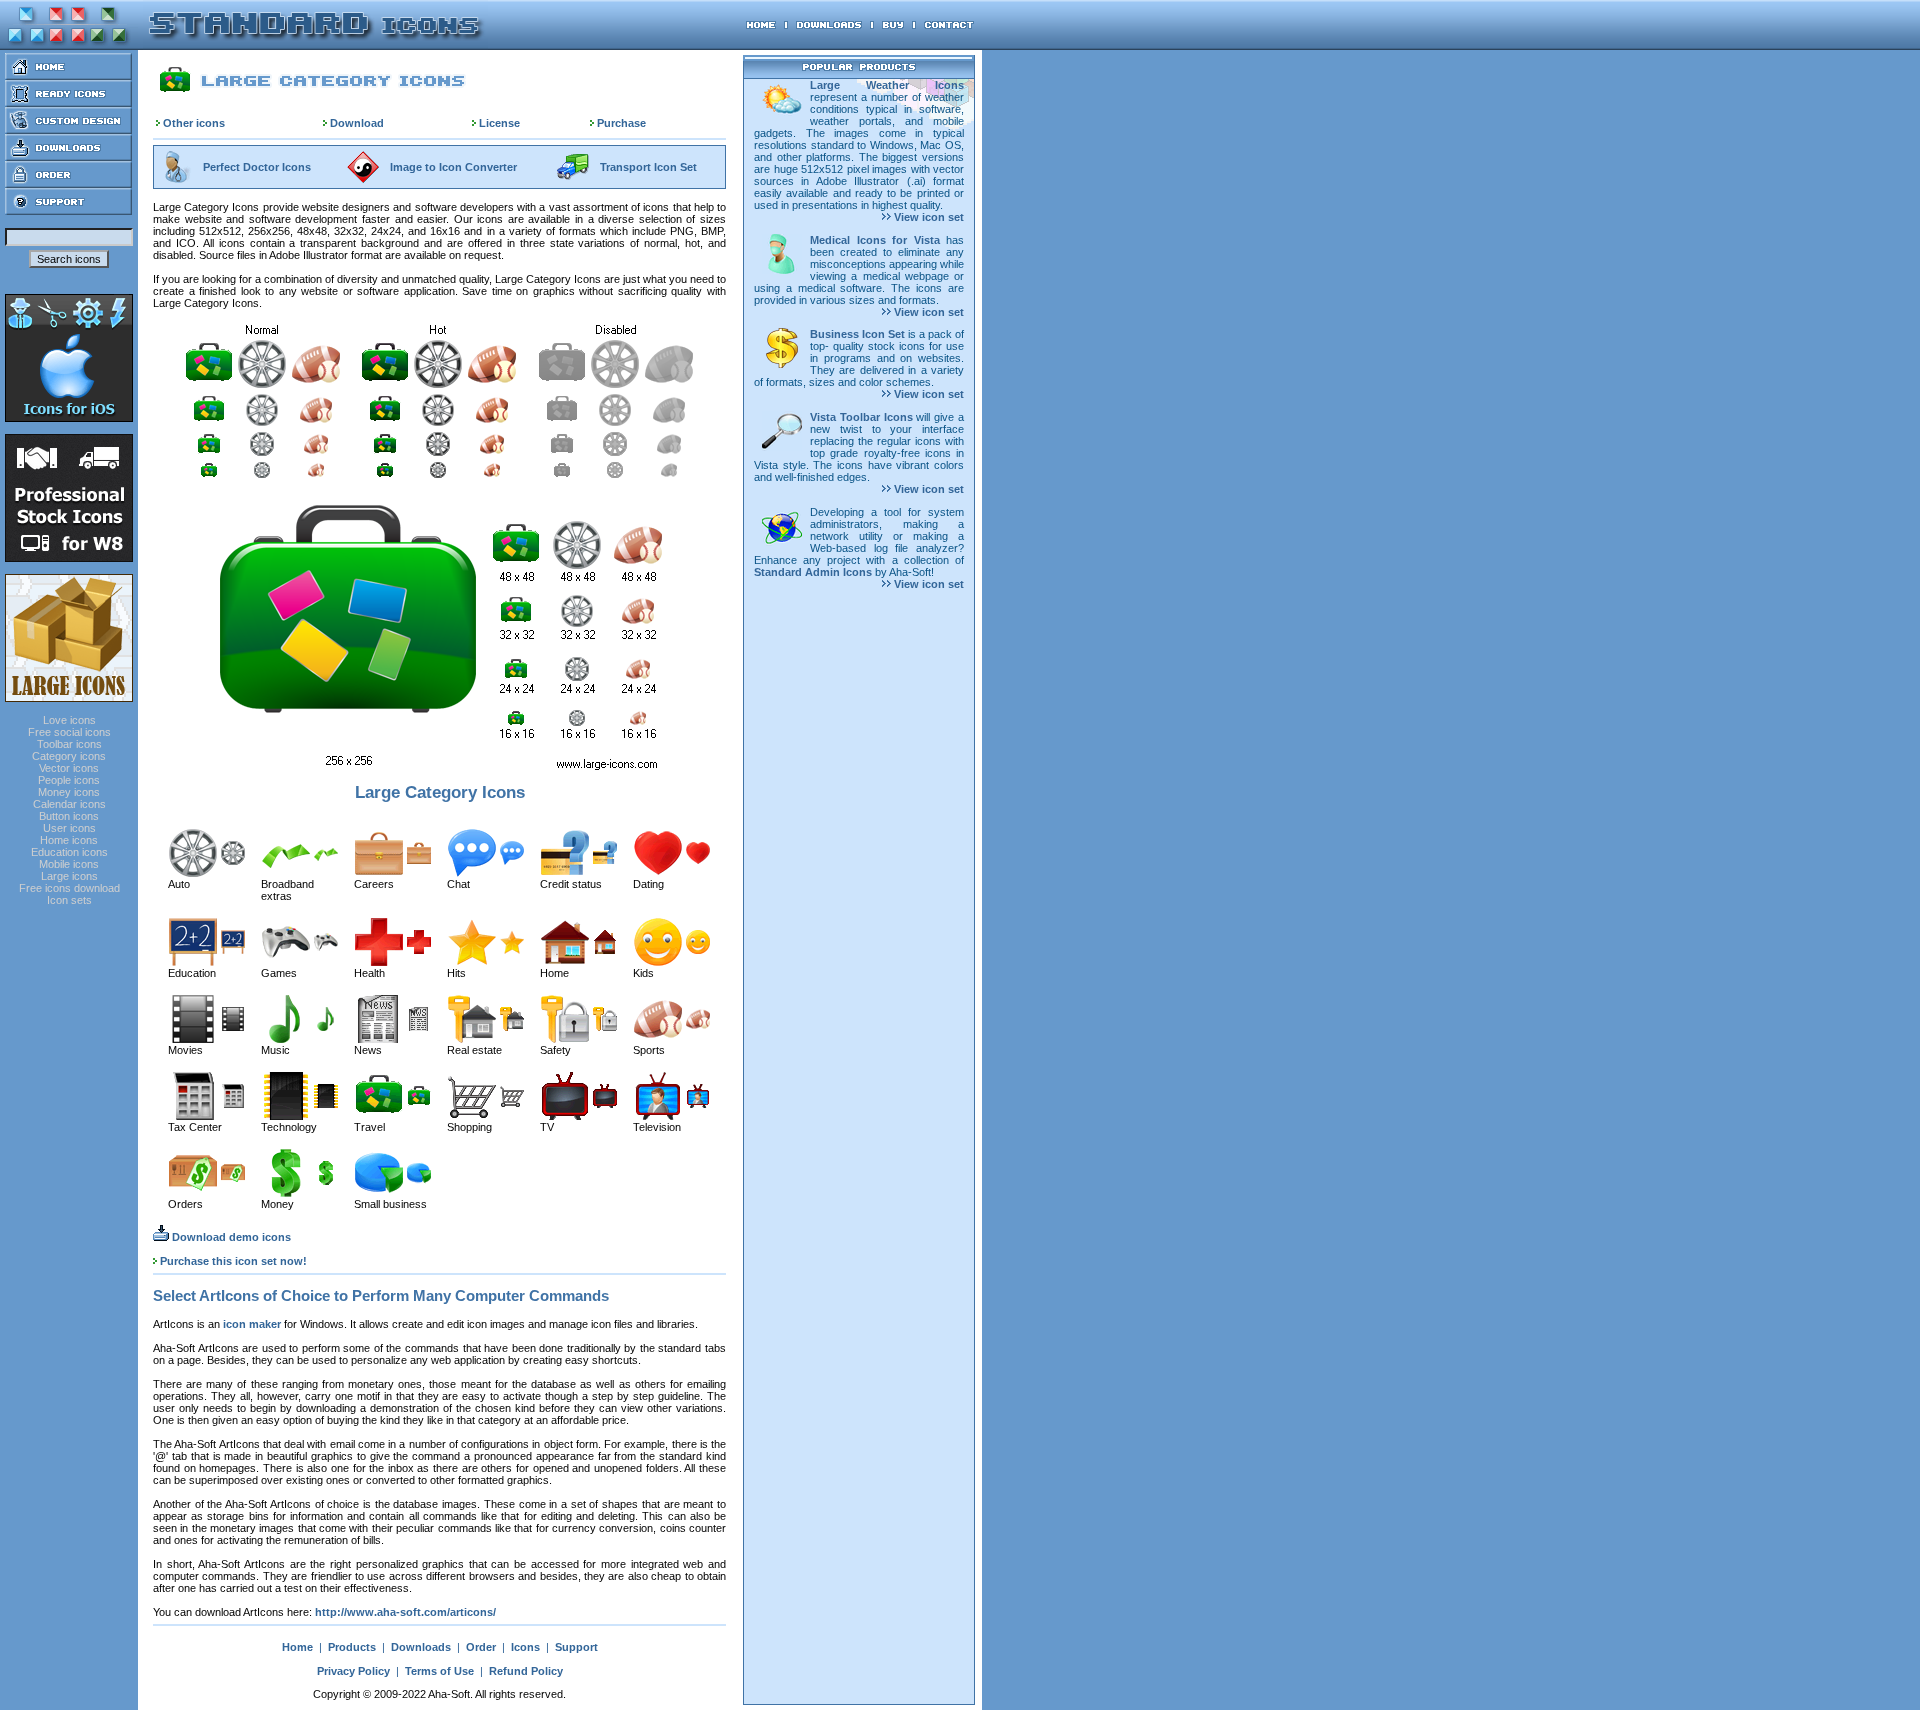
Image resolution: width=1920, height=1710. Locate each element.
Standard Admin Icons (813, 572)
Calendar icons (69, 804)
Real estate (474, 1050)
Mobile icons (69, 864)
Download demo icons (230, 1237)
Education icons (69, 852)
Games (279, 973)
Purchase (621, 123)
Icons (525, 1647)
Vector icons (69, 768)
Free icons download (69, 888)
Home (554, 973)
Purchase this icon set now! (233, 1261)
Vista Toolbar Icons (861, 417)
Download (357, 123)
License (499, 123)
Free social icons (69, 732)
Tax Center (195, 1127)
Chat (458, 884)
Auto (179, 884)
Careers (374, 884)
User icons (69, 828)
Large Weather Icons (887, 85)
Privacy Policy (353, 1671)
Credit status (571, 884)
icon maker (252, 1324)
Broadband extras (287, 890)
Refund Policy (526, 1671)
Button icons (69, 816)
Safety (555, 1050)
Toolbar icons (69, 744)
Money (277, 1204)
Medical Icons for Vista (875, 240)
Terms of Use (439, 1671)
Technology (289, 1127)
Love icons (69, 720)
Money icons (69, 792)
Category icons (69, 756)
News (368, 1050)
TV (547, 1127)
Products (352, 1647)
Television (657, 1127)
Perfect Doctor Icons (257, 167)
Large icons (69, 876)
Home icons (69, 840)
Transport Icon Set (648, 167)
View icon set (927, 217)
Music (275, 1050)
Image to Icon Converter (453, 167)
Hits (456, 973)
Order (481, 1647)
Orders (185, 1204)
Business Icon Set (857, 334)
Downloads (421, 1647)
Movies (185, 1050)
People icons (69, 780)
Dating (648, 884)
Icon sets (69, 900)
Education (192, 973)
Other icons (194, 123)
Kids (643, 973)
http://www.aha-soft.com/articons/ (405, 1612)
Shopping (469, 1127)
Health (369, 973)
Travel (369, 1127)
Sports (649, 1050)
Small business (390, 1204)
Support (576, 1647)
